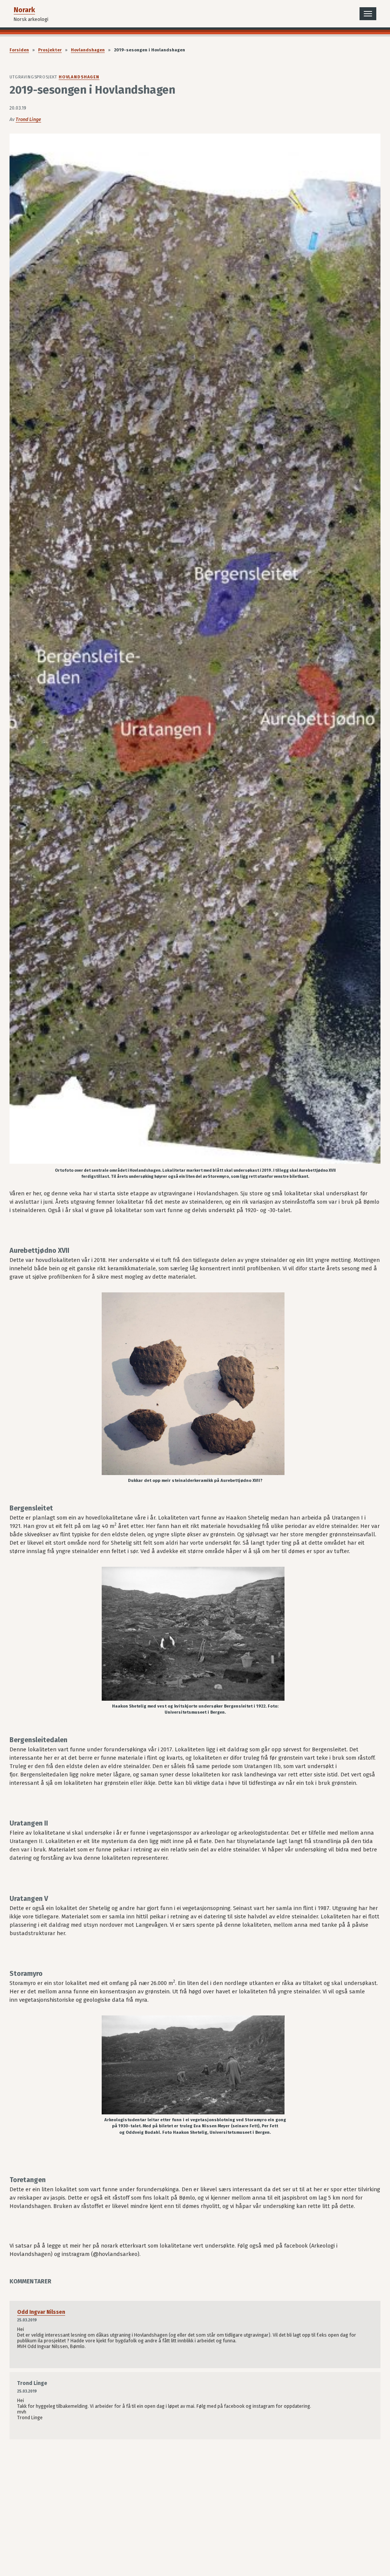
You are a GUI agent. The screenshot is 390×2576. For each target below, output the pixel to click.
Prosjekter (50, 50)
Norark (24, 10)
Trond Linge (28, 119)
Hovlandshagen (88, 50)
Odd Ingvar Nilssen (41, 2312)
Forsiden (19, 50)
